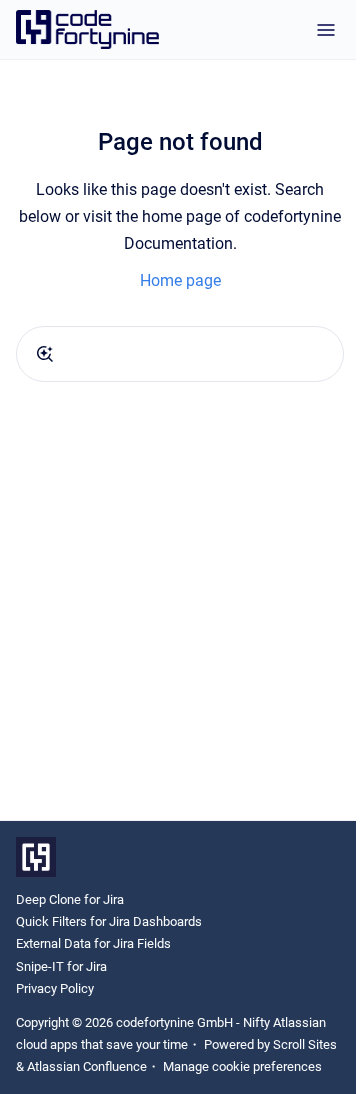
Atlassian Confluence (87, 1066)
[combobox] (180, 354)
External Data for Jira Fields (93, 943)
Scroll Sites (305, 1044)
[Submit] (45, 354)
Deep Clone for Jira (70, 899)
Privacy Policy (55, 988)
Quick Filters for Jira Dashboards (109, 921)
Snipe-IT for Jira (61, 966)
